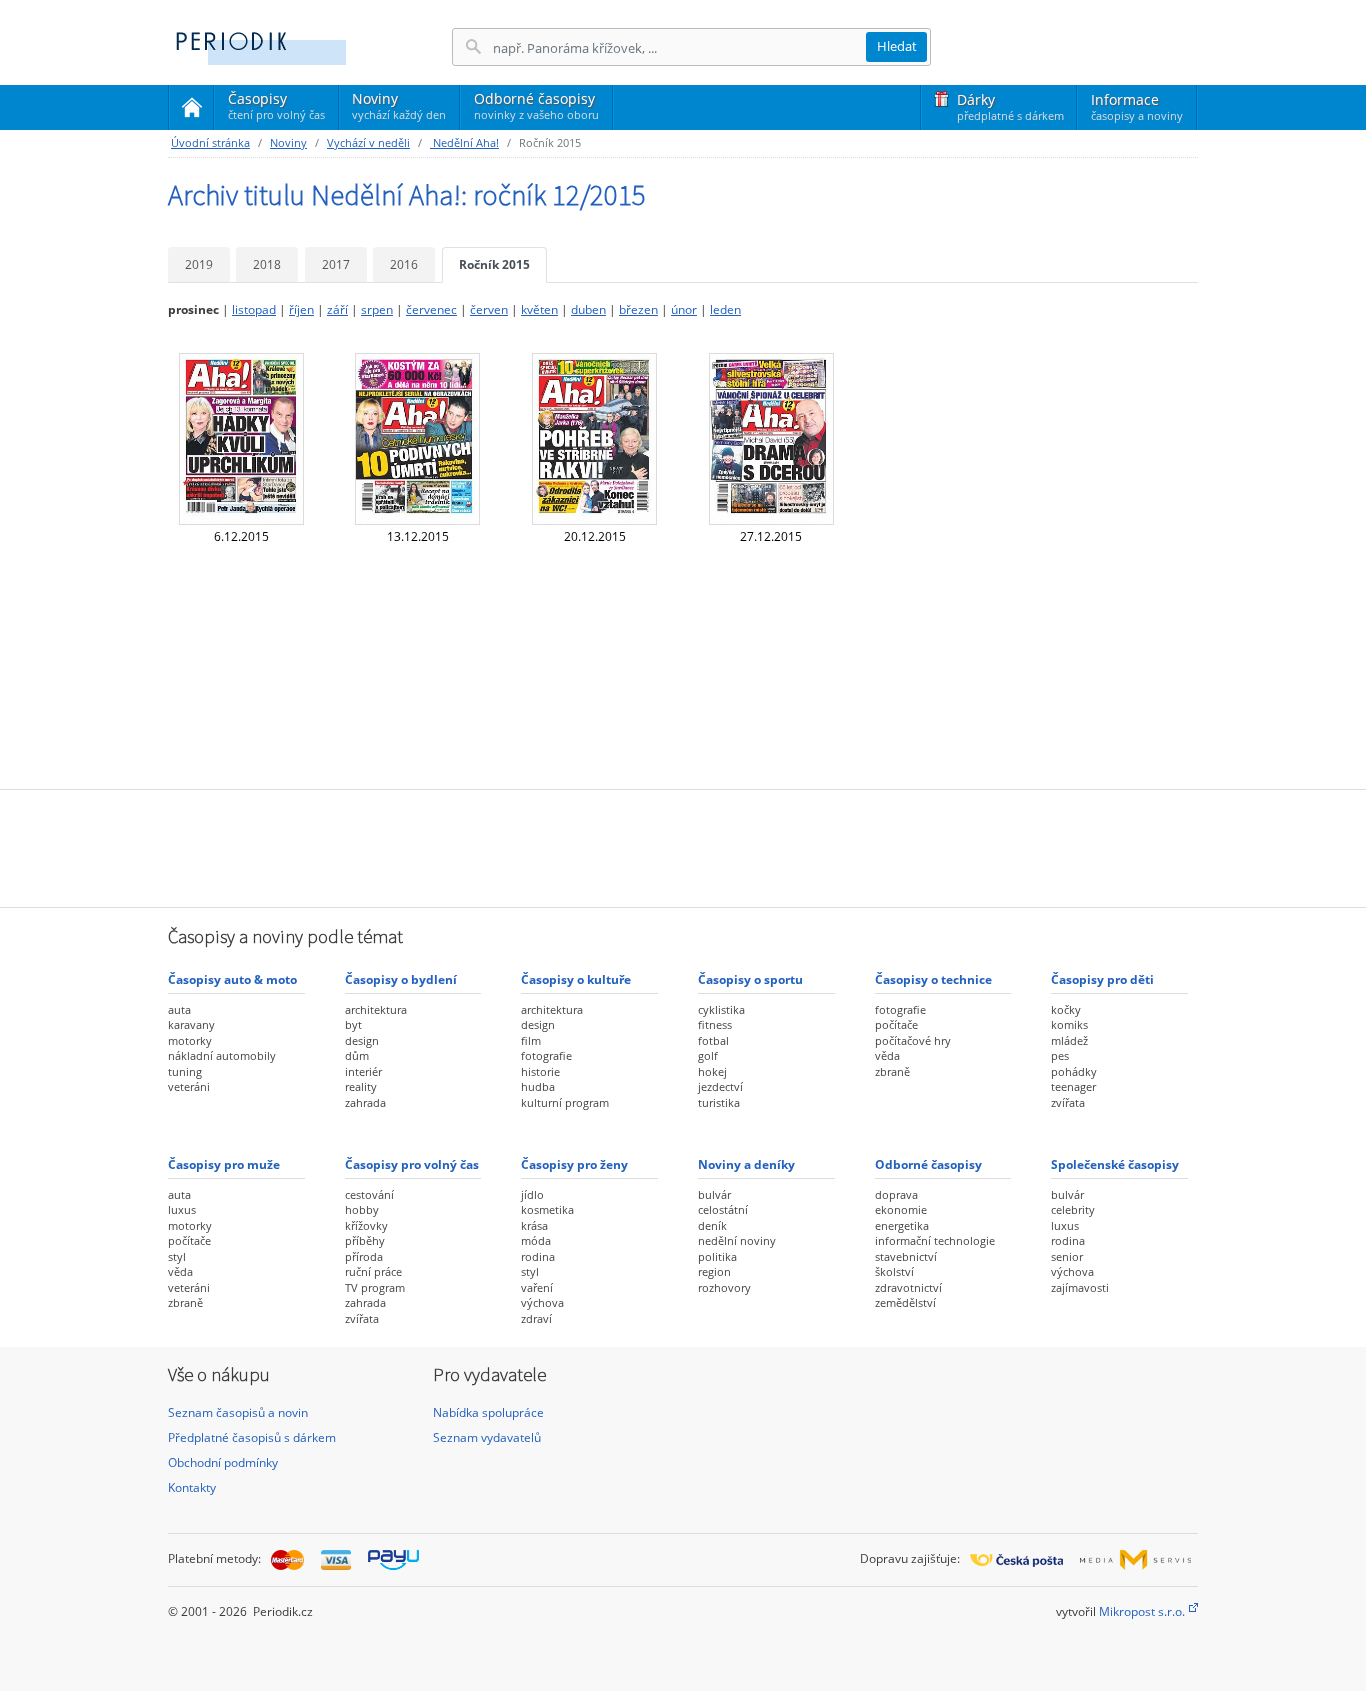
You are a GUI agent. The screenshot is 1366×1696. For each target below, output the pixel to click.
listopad (254, 309)
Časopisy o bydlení (401, 979)
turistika (719, 1102)
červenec (431, 309)
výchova (542, 1302)
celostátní (723, 1209)
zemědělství (905, 1302)
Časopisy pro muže (224, 1164)
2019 (199, 264)
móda (536, 1240)
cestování (369, 1194)
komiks (1069, 1024)
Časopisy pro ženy (574, 1164)
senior (1067, 1256)
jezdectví (720, 1086)
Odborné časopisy (536, 105)
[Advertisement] (683, 846)
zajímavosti (1080, 1287)
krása (534, 1225)
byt (353, 1024)
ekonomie (901, 1209)
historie (540, 1071)
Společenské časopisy (1115, 1164)
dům (357, 1055)
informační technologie (935, 1240)
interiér (363, 1071)
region (714, 1271)
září (337, 309)
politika (717, 1256)
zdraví (536, 1318)
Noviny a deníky (746, 1164)
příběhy (365, 1240)
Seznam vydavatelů (487, 1437)
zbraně (892, 1071)
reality (361, 1086)
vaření (537, 1287)
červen (489, 309)
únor (684, 309)
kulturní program (565, 1102)
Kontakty (192, 1487)
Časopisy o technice (933, 979)
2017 (336, 264)
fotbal (713, 1040)
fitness (715, 1024)
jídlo (532, 1194)
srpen (377, 309)
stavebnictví (906, 1256)
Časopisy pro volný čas (412, 1164)
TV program (375, 1287)
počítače (896, 1024)
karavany (191, 1024)
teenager (1073, 1086)
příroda (364, 1256)
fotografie (546, 1055)
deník (712, 1225)
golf (708, 1055)
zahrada (365, 1102)
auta (179, 1009)
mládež (1069, 1040)
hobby (362, 1209)
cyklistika (721, 1009)
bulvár (714, 1194)
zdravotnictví (908, 1287)
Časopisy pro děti (1102, 979)
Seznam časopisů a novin (238, 1412)
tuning (185, 1071)
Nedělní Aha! (464, 142)
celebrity (1073, 1209)
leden (725, 309)
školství (894, 1271)
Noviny (399, 105)
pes (1060, 1055)
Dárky (1010, 106)
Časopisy (276, 109)
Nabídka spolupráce (488, 1412)
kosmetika (547, 1209)
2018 (267, 264)
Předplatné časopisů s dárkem (252, 1437)
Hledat (897, 46)
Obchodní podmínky (223, 1462)
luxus (182, 1209)
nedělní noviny (737, 1240)
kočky (1066, 1009)
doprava (896, 1194)
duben (588, 309)
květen (539, 309)
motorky (190, 1040)
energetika (902, 1225)
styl (177, 1256)
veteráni (189, 1086)
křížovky (366, 1225)
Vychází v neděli (368, 142)
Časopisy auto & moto (232, 979)
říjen (301, 309)
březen (638, 309)
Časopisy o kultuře (576, 979)
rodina (538, 1256)
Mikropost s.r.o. (1142, 1611)
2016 (404, 264)
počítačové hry (913, 1040)
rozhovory (724, 1287)
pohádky (1074, 1071)
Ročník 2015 (494, 264)
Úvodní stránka (210, 142)
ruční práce (373, 1271)
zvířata (1068, 1102)
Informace (1137, 106)
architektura (376, 1009)
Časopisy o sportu (750, 979)
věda (887, 1055)
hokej (712, 1071)
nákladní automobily (222, 1055)
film (531, 1040)
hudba (538, 1086)
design (362, 1040)
